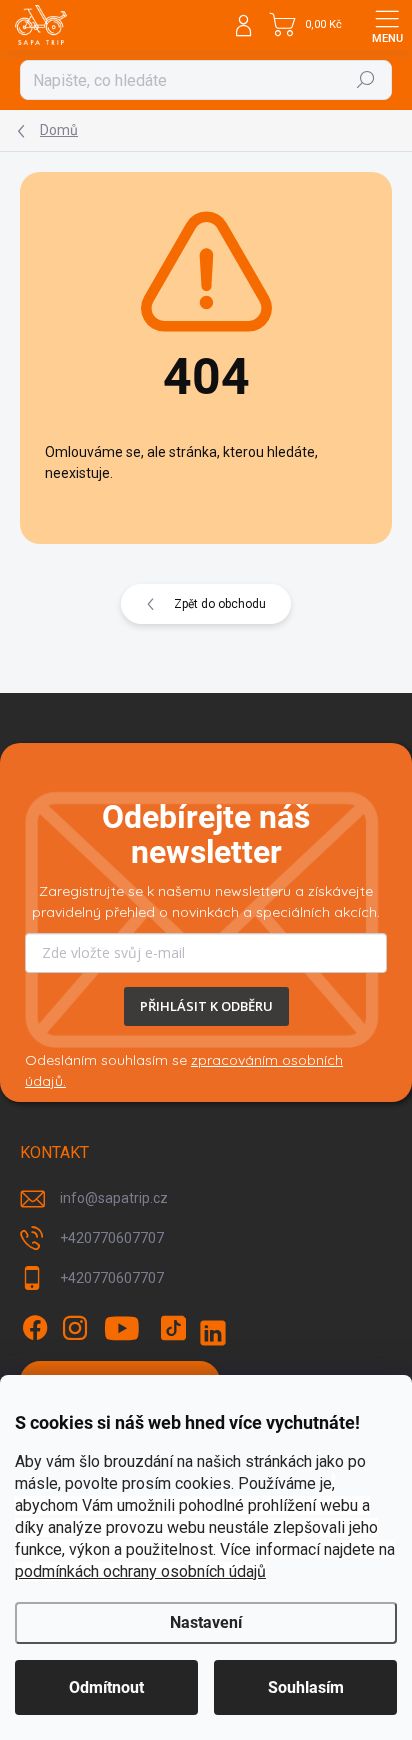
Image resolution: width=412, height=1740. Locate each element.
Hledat (366, 80)
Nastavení (206, 1622)
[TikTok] (173, 1328)
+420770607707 (112, 1238)
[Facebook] (35, 1328)
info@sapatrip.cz (114, 1198)
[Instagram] (75, 1328)
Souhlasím (306, 1687)
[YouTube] (122, 1328)
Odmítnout (106, 1687)
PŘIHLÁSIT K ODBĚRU (206, 1006)
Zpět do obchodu (220, 604)
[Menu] (387, 25)
